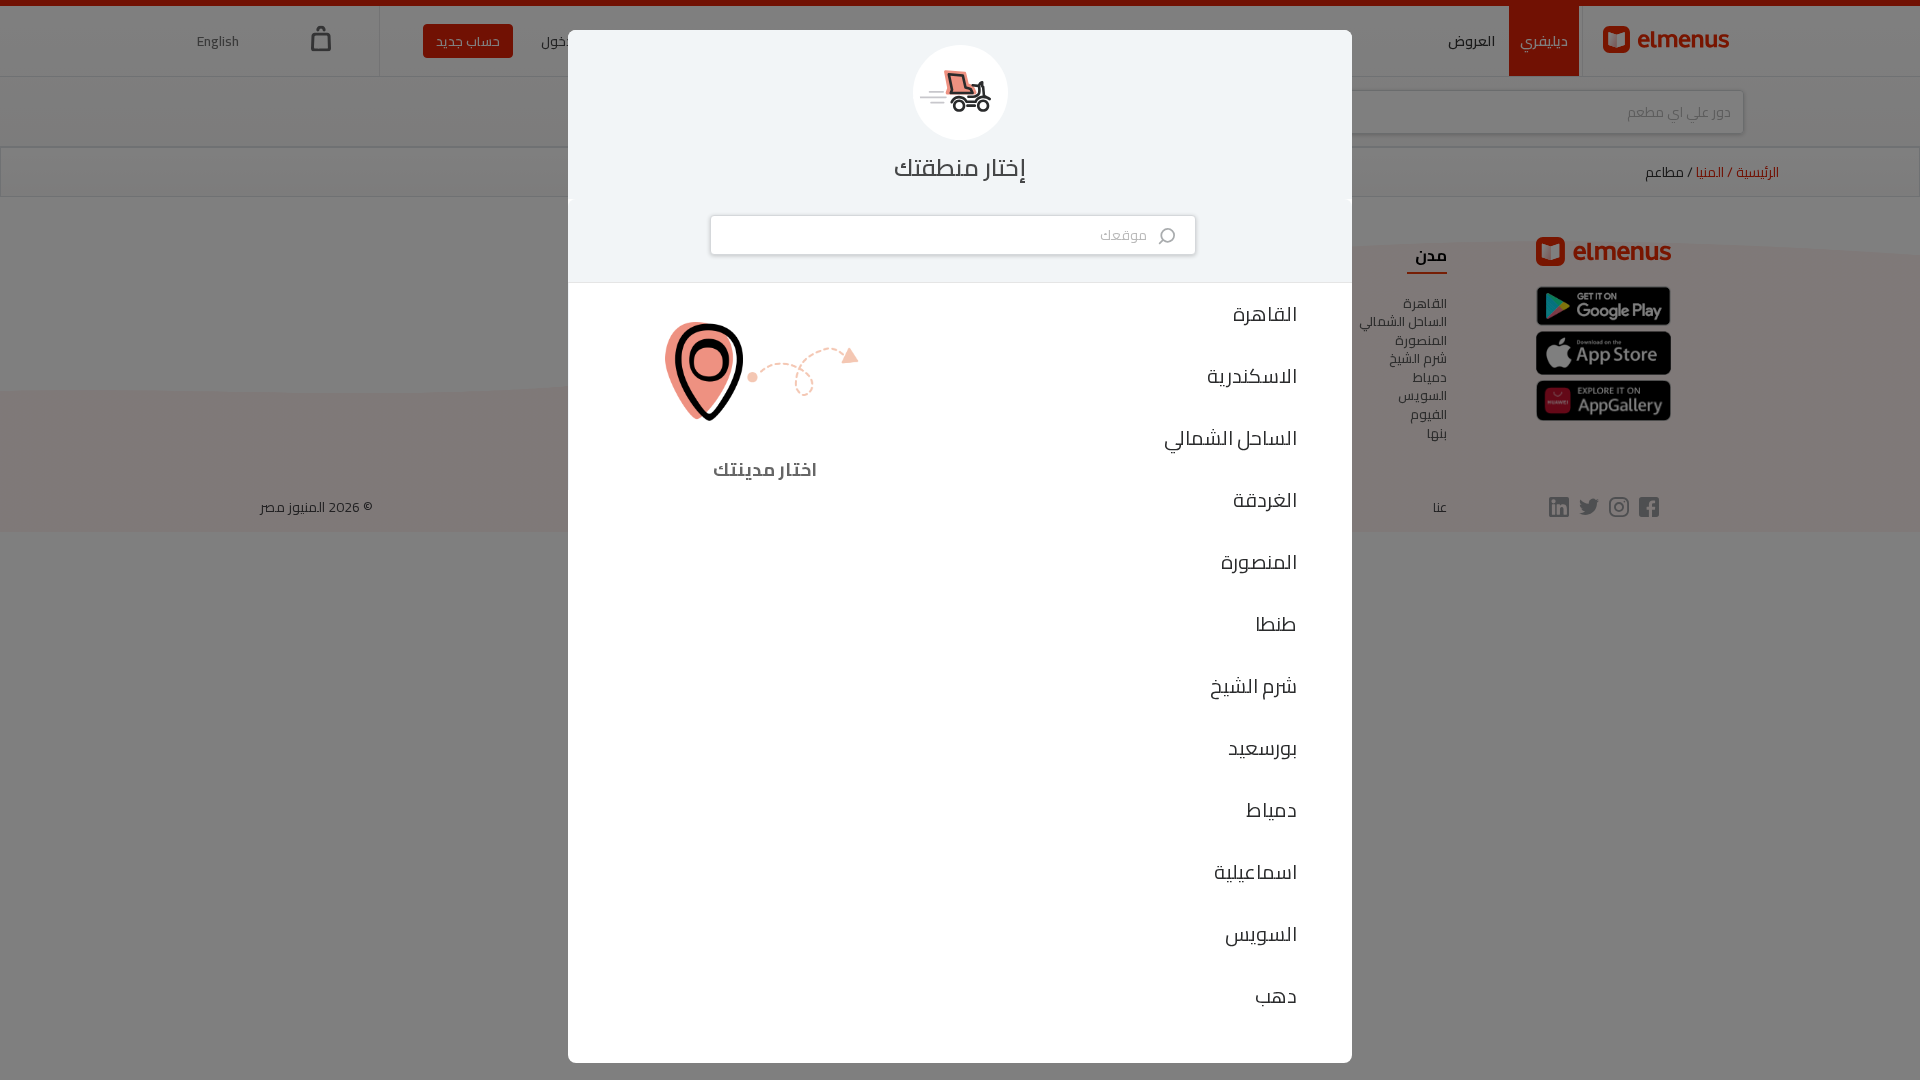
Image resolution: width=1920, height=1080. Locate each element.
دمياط (1271, 809)
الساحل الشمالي (1230, 437)
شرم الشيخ (1253, 685)
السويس (1261, 933)
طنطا (1276, 623)
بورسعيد (1262, 747)
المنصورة (1259, 561)
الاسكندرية (1252, 375)
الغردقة (1265, 499)
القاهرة (1265, 313)
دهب (1276, 995)
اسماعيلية (1255, 871)
